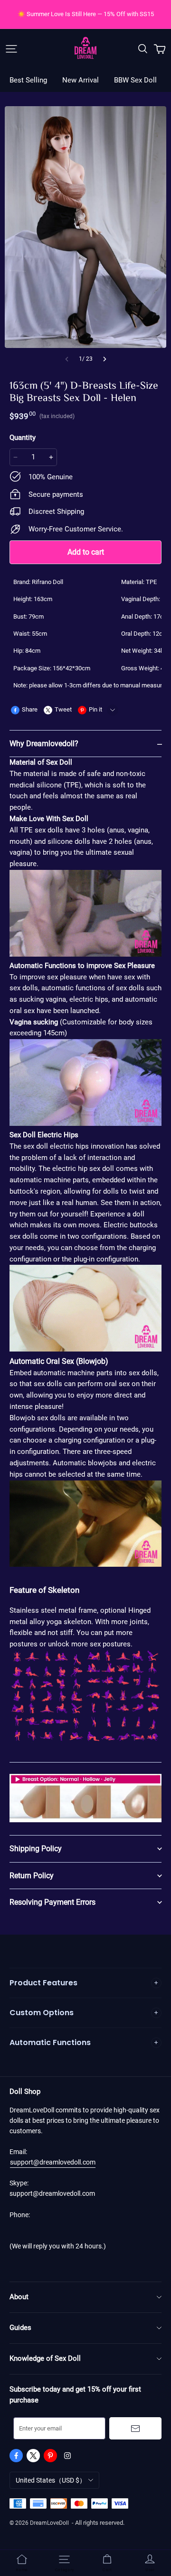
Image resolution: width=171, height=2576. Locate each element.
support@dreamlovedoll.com (53, 2162)
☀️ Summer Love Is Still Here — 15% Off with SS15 (86, 14)
